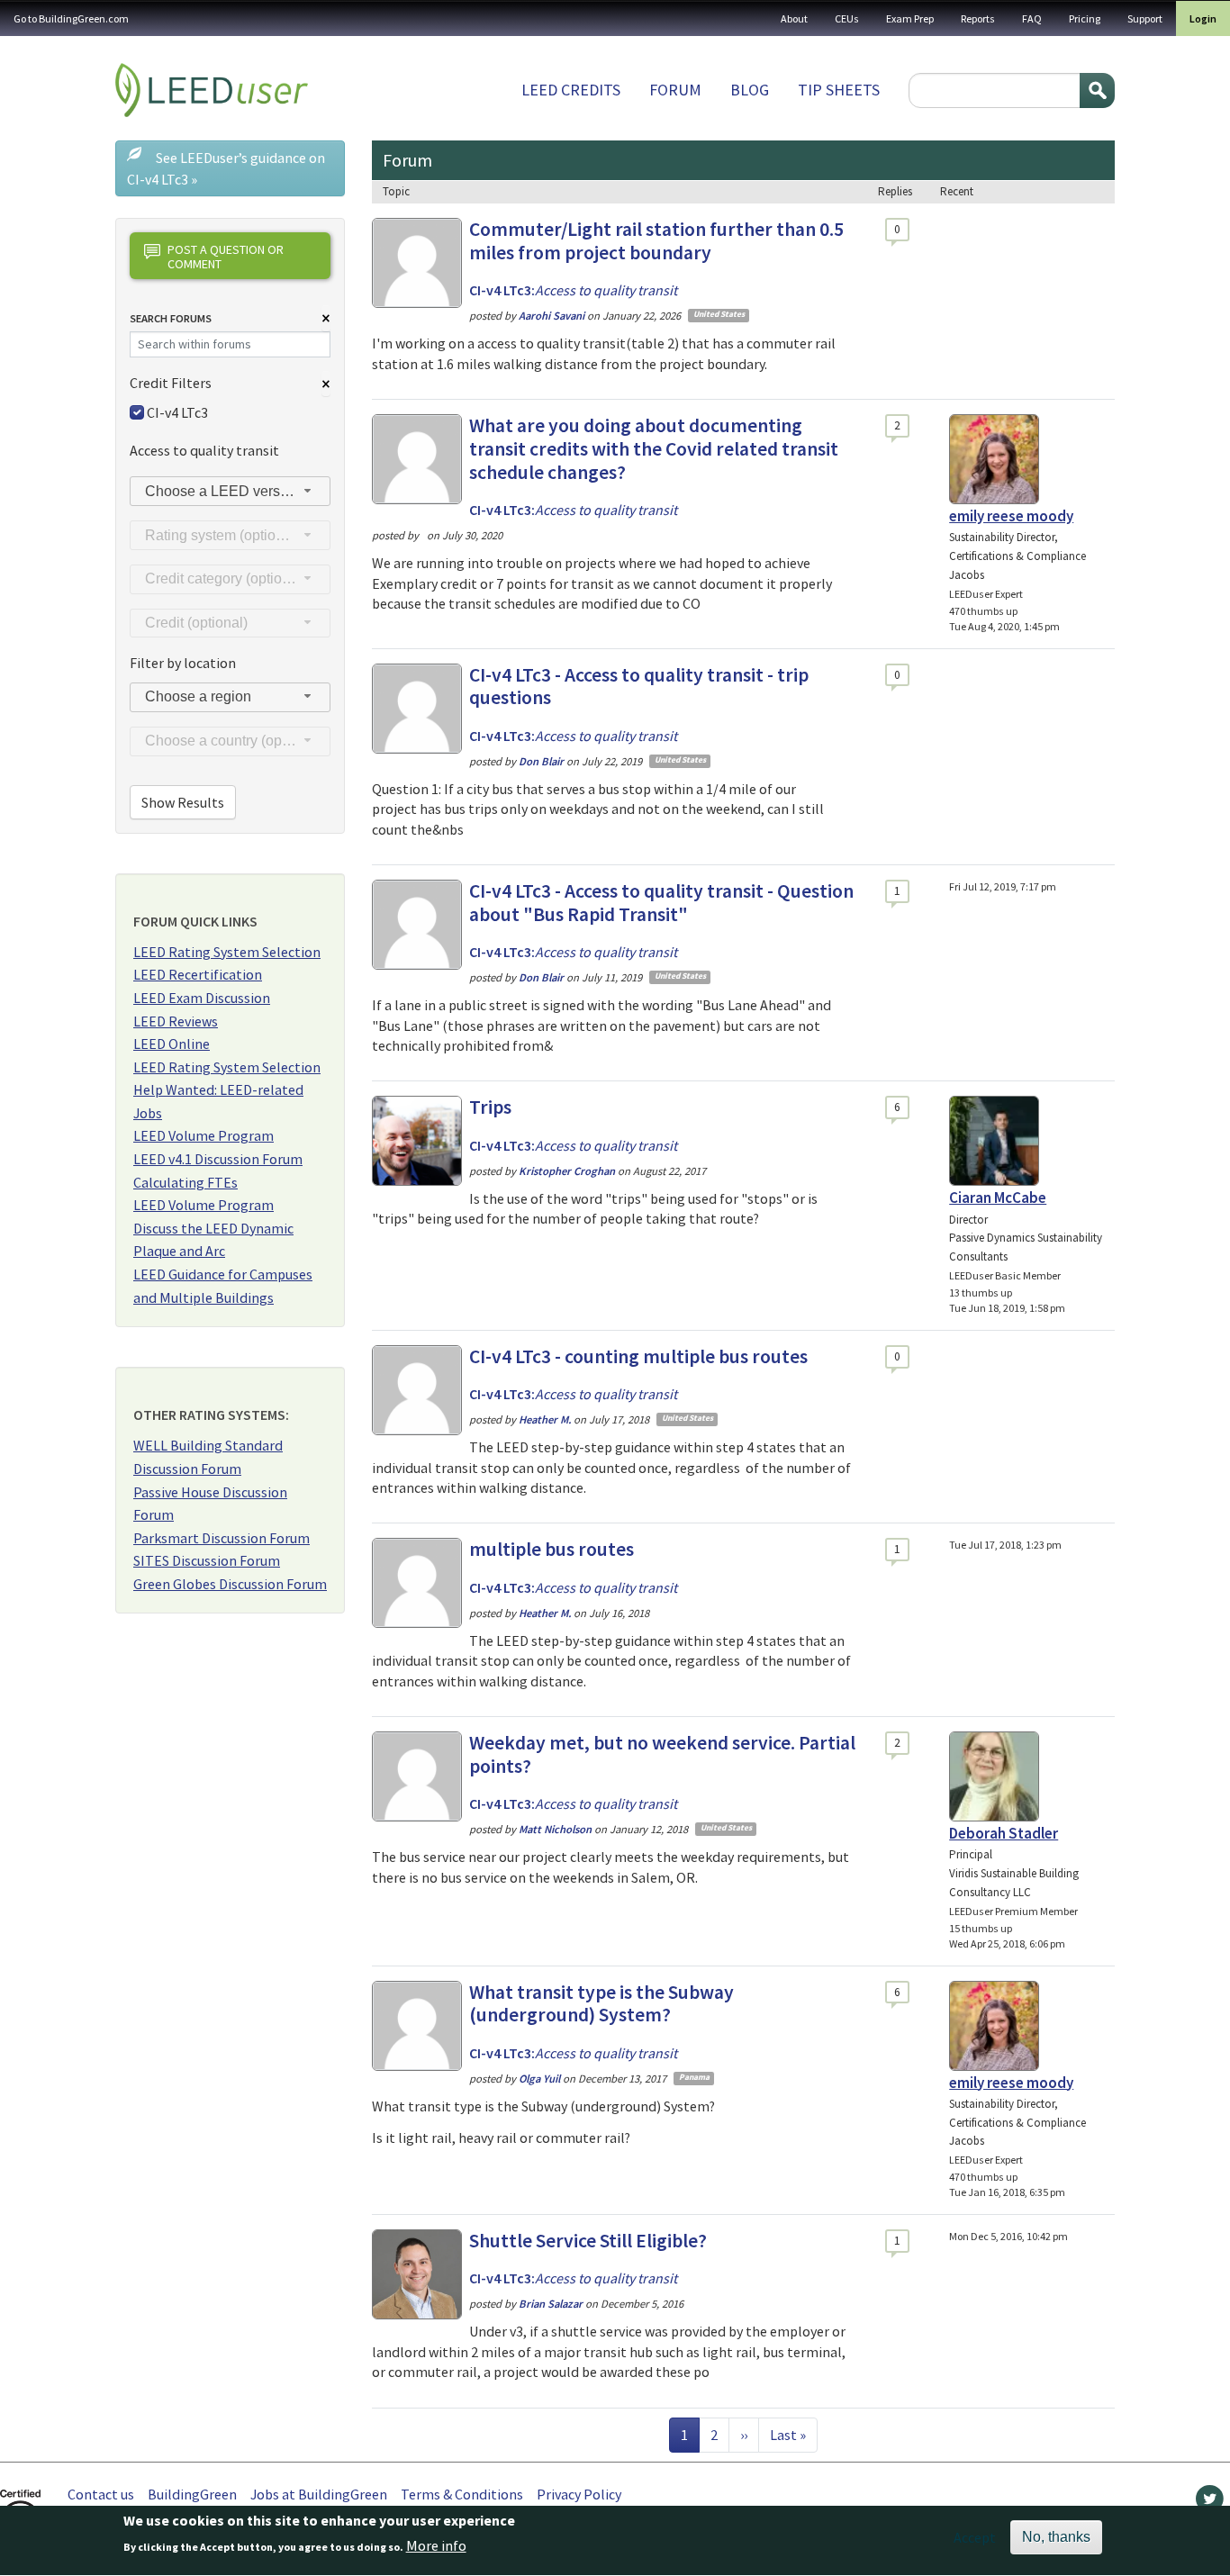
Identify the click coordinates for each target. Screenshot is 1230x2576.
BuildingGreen (192, 2494)
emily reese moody (1011, 516)
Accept (975, 2537)
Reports (978, 18)
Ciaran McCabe (998, 1198)
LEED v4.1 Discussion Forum (218, 1159)
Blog (750, 90)
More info (436, 2546)
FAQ (1032, 18)
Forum (675, 90)
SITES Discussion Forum (207, 1560)
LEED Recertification (198, 974)
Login (1203, 18)
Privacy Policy (579, 2494)
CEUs (847, 18)
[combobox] (230, 491)
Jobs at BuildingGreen (319, 2494)
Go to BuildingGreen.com (71, 18)
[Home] (212, 90)
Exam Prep (910, 18)
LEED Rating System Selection (227, 952)
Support (1145, 18)
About (794, 18)
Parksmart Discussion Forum (222, 1538)
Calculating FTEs (185, 1182)
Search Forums (171, 318)
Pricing (1085, 18)
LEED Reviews (176, 1021)
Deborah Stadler (1004, 1833)
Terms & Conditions (462, 2494)
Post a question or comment (226, 256)
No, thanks (1056, 2537)
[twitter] (1210, 2503)
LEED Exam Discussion (202, 998)
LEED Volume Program (203, 1135)
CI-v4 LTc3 (177, 412)
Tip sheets (839, 90)
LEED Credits (571, 90)
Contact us (101, 2494)
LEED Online (172, 1044)
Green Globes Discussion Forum (230, 1584)
